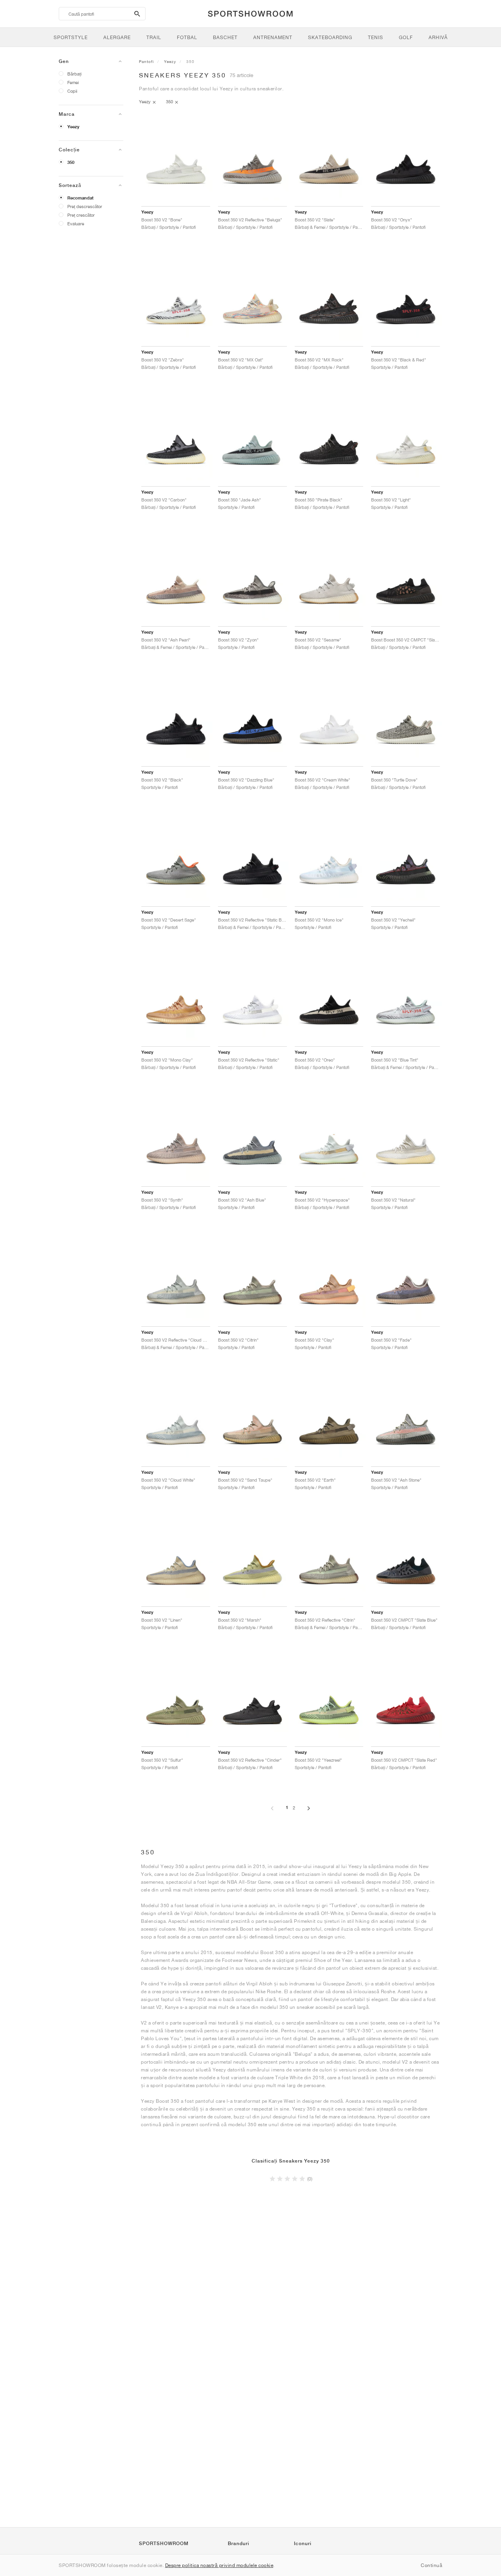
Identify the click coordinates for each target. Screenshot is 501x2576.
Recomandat (80, 198)
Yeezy (73, 127)
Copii (72, 91)
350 (71, 162)
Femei (73, 82)
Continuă (432, 2565)
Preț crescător (81, 215)
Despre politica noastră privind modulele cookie (219, 2565)
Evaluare (76, 224)
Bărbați (74, 74)
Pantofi (146, 61)
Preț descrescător (85, 206)
